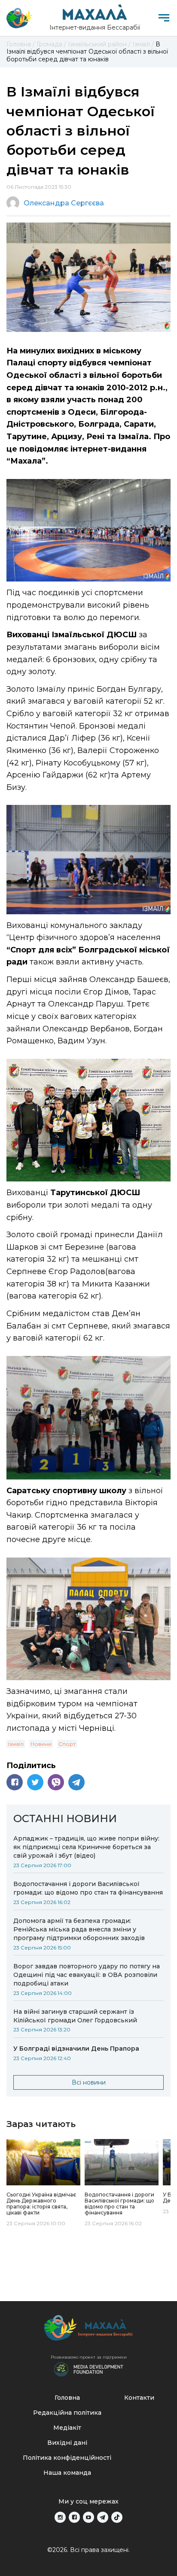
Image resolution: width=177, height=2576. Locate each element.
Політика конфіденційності (67, 2458)
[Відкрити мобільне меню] (164, 18)
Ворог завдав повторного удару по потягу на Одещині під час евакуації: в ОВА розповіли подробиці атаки (87, 1975)
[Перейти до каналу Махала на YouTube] (88, 2517)
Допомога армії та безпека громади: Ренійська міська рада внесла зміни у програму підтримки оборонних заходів (79, 1929)
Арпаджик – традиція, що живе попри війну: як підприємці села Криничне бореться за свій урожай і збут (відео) (86, 1847)
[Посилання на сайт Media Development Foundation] (88, 2368)
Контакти (139, 2398)
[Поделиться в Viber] (56, 1782)
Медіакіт (67, 2428)
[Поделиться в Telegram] (76, 1782)
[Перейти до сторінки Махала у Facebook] (74, 2517)
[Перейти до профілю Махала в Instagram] (60, 2517)
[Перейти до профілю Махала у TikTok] (117, 2517)
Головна (67, 2398)
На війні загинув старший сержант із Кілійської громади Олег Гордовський (75, 2016)
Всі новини (89, 2082)
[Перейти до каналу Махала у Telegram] (103, 2517)
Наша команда (67, 2473)
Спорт (67, 1744)
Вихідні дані (67, 2443)
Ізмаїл (16, 1744)
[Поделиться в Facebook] (15, 1782)
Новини (41, 1744)
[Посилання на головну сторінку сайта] (88, 2330)
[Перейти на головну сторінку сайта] (19, 18)
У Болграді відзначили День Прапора (76, 2049)
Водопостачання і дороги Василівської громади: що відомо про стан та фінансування (88, 1888)
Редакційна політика (67, 2413)
